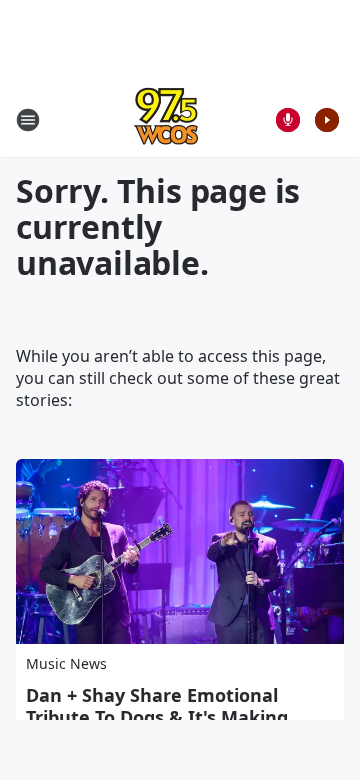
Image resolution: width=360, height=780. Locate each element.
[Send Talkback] (288, 120)
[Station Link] (166, 119)
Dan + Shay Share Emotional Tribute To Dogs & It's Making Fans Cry (157, 717)
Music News (66, 663)
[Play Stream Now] (327, 120)
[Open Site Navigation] (28, 120)
